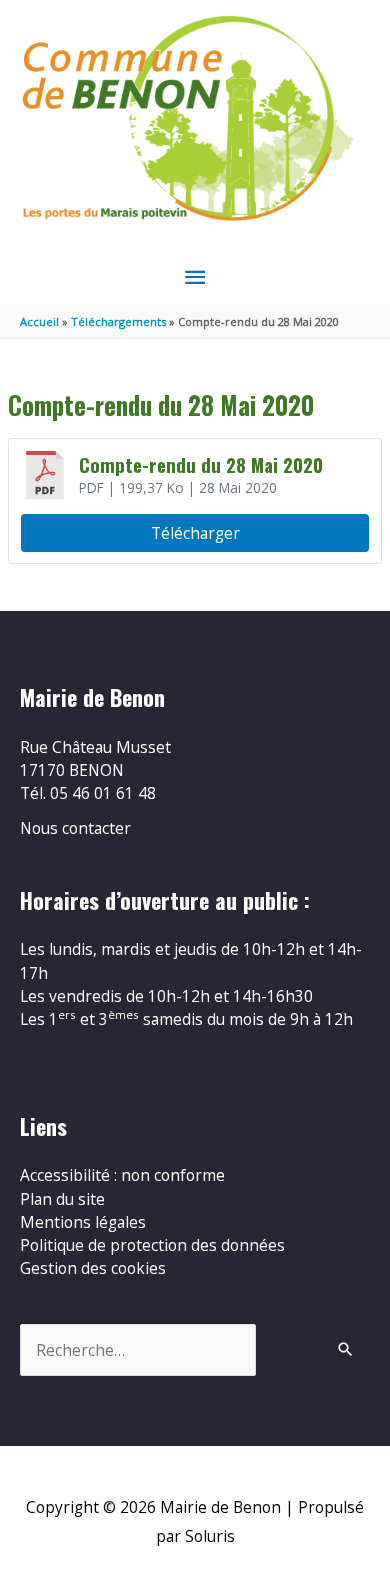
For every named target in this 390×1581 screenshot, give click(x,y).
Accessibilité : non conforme (122, 1175)
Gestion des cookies (93, 1268)
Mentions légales (83, 1222)
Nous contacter (75, 828)
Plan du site (62, 1199)
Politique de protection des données (152, 1245)
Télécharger (195, 533)
